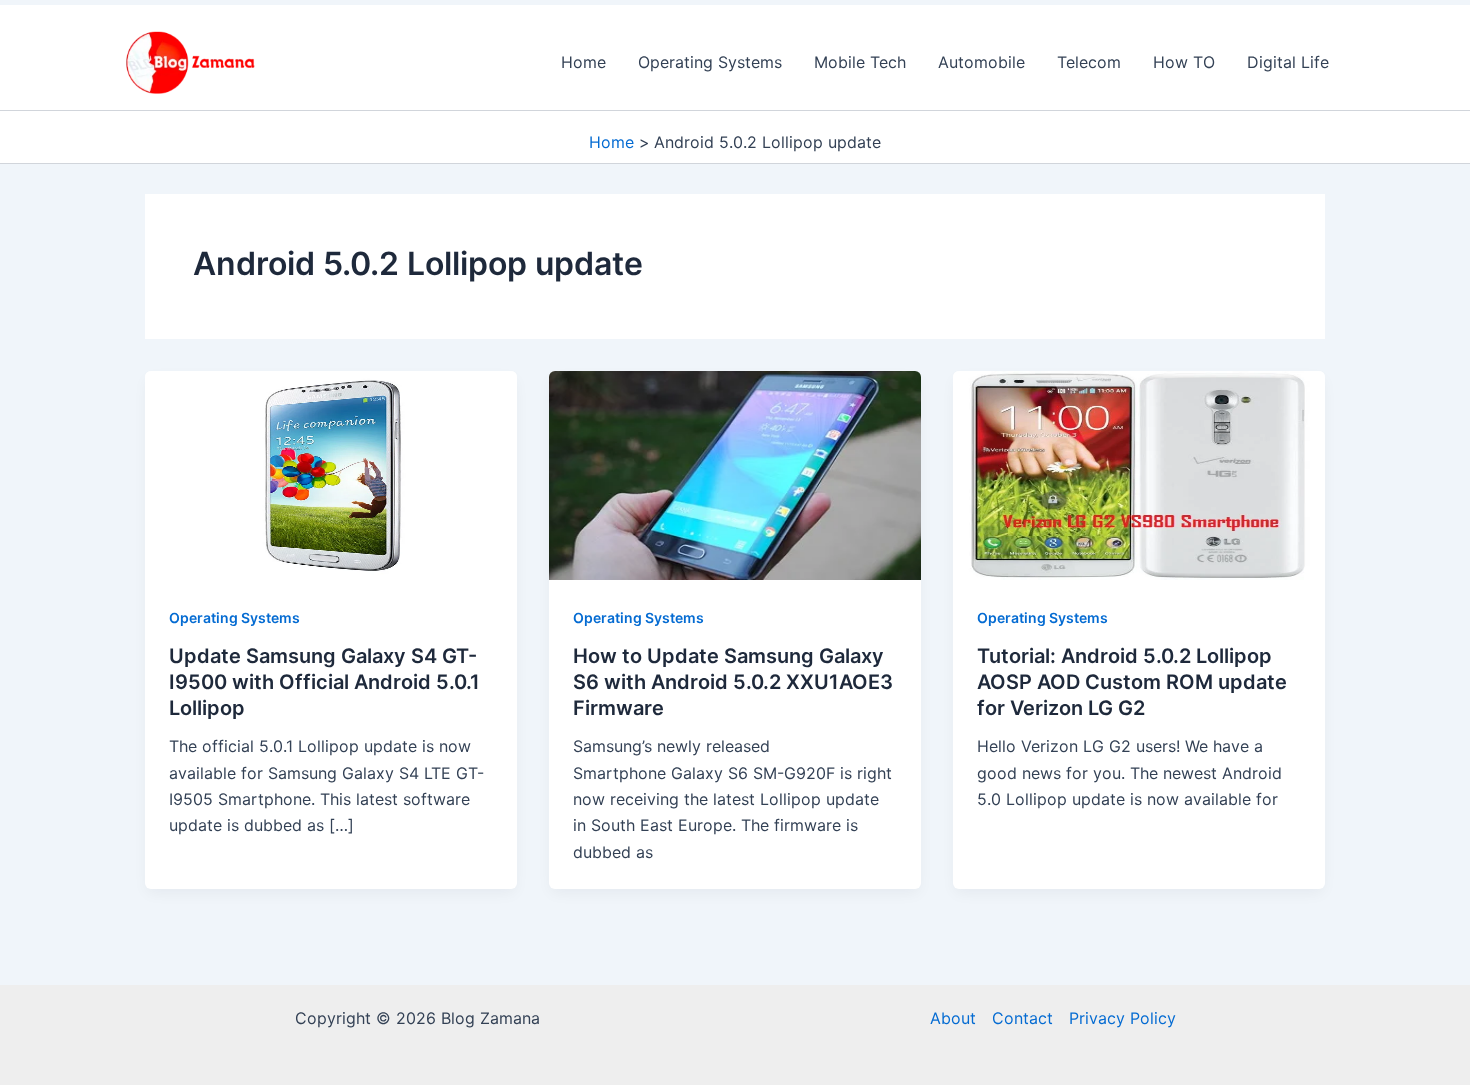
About (953, 1018)
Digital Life (1288, 62)
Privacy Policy (1122, 1018)
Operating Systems (710, 62)
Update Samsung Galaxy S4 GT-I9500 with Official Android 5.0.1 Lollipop (324, 682)
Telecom (1089, 62)
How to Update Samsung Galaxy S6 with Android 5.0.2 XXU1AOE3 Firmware (733, 682)
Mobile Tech (860, 62)
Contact (1022, 1018)
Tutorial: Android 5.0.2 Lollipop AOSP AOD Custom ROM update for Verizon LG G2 (1132, 682)
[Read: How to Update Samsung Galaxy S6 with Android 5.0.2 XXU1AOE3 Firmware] (735, 474)
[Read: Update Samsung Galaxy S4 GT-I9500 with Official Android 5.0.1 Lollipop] (331, 474)
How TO (1184, 62)
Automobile (981, 62)
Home (583, 62)
